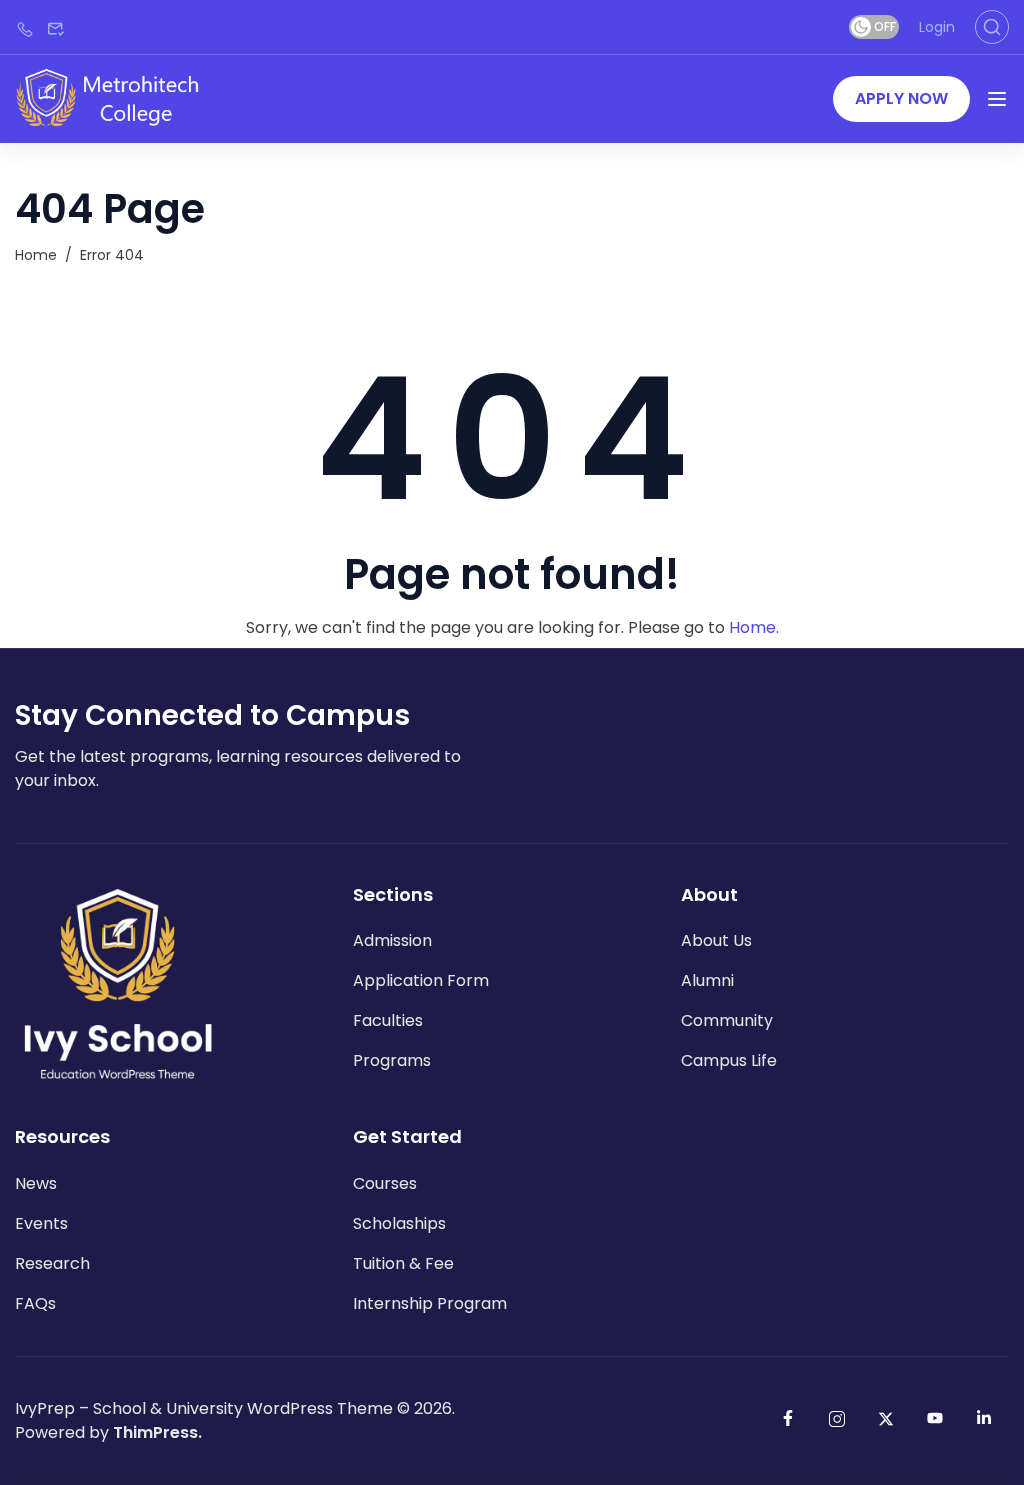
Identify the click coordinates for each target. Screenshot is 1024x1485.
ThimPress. (157, 1432)
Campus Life (729, 1060)
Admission (392, 940)
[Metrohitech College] (117, 97)
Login (937, 27)
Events (41, 1223)
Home (36, 255)
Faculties (388, 1020)
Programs (392, 1060)
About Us (716, 940)
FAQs (35, 1303)
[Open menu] (997, 99)
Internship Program (430, 1303)
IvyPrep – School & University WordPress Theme (204, 1408)
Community (727, 1020)
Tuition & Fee (403, 1263)
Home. (754, 627)
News (36, 1183)
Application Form (421, 980)
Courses (385, 1183)
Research (52, 1263)
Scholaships (399, 1223)
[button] (901, 99)
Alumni (707, 980)
